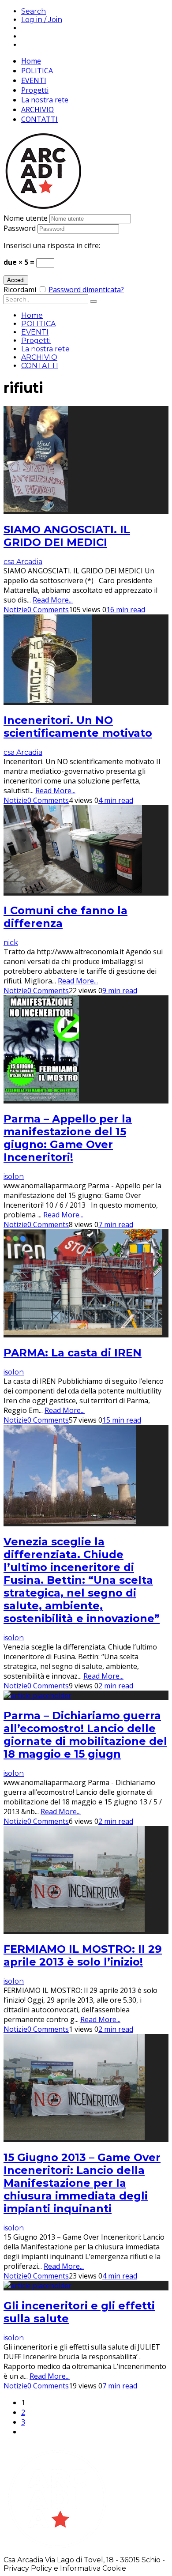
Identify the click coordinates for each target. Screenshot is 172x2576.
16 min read (126, 610)
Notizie (15, 610)
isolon (14, 1177)
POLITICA (37, 71)
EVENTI (34, 80)
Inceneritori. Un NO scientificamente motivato (78, 727)
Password (20, 228)
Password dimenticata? (86, 290)
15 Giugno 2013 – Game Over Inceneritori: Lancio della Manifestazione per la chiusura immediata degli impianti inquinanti (82, 2183)
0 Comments (48, 610)
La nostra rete (45, 100)
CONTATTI (39, 119)
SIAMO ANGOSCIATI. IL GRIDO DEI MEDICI (67, 536)
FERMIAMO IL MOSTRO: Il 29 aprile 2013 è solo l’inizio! (83, 1955)
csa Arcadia (23, 562)
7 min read (116, 1224)
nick (11, 943)
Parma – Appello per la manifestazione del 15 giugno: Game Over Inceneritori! (68, 1138)
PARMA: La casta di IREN (73, 1353)
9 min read (120, 990)
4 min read (116, 800)
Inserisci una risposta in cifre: (52, 245)
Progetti (35, 90)
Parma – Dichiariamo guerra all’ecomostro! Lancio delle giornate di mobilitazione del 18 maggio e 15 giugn (85, 1735)
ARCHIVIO (37, 109)
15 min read (122, 1420)
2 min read (116, 1686)
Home (31, 61)
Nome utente (26, 218)
